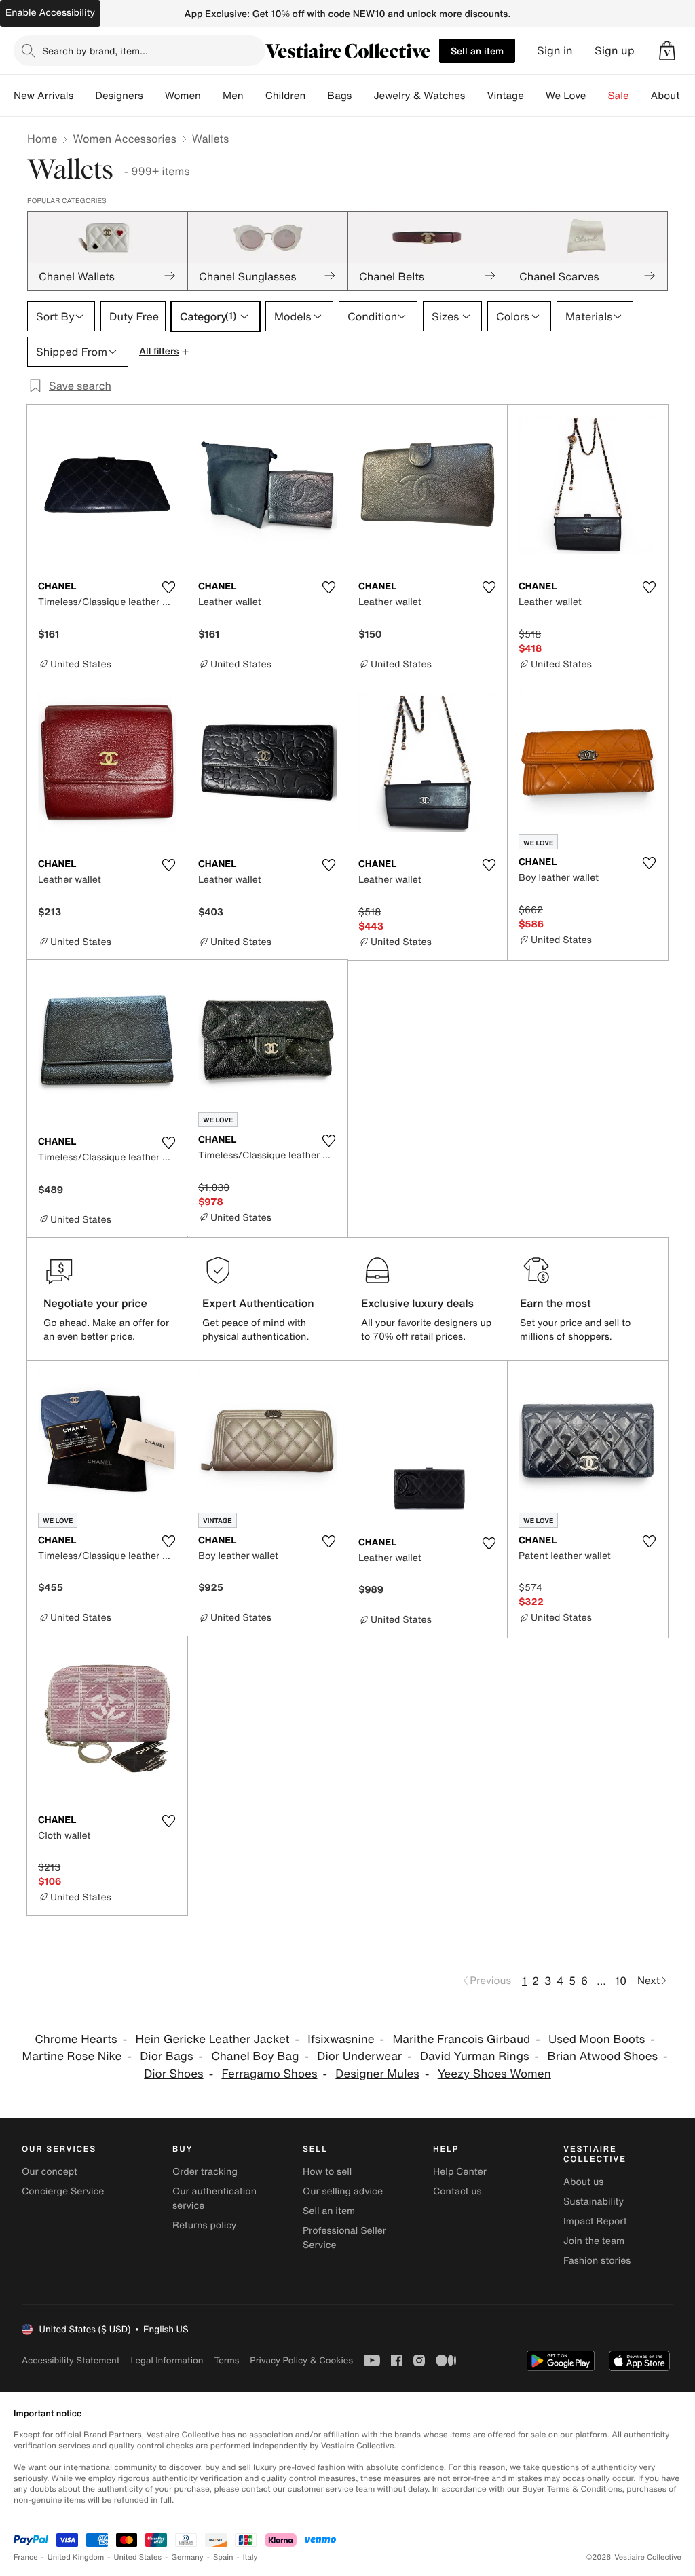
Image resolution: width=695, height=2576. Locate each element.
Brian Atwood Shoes (602, 2056)
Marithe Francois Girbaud (461, 2039)
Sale (619, 96)
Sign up (615, 51)
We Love (566, 96)
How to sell (327, 2172)
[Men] (255, 96)
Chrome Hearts (76, 2039)
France (26, 2557)
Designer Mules (377, 2074)
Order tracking (205, 2172)
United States (138, 2557)
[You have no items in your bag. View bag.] (667, 51)
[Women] (212, 96)
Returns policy (204, 2225)
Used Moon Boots (597, 2039)
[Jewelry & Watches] (476, 96)
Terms (226, 2360)
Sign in (555, 51)
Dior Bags (166, 2056)
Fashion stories (597, 2261)
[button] (667, 51)
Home (42, 139)
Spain (223, 2557)
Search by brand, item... (95, 51)
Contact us (457, 2191)
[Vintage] (535, 96)
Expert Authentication (258, 1303)
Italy (250, 2557)
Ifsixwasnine (341, 2039)
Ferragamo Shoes (269, 2074)
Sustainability (594, 2202)
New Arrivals (43, 96)
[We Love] (597, 96)
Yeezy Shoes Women (494, 2074)
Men (233, 96)
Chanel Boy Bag (255, 2056)
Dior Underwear (359, 2056)
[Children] (316, 96)
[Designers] (154, 96)
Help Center (460, 2172)
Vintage (505, 96)
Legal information (167, 2360)
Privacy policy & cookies (301, 2360)
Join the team (594, 2241)
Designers (119, 96)
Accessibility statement (71, 2360)
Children (286, 96)
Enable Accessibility (50, 13)
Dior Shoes (173, 2074)
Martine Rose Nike (72, 2056)
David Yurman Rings (475, 2056)
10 (621, 1981)
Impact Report (595, 2221)
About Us (673, 96)
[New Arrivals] (84, 96)
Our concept (50, 2172)
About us (583, 2182)
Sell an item (477, 51)
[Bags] (362, 96)
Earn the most (556, 1303)
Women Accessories (124, 139)
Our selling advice (343, 2191)
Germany (187, 2557)
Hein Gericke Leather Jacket (212, 2039)
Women (183, 96)
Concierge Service (63, 2191)
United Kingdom (76, 2557)
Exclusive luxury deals (417, 1303)
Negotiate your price (95, 1303)
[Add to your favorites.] (168, 587)
